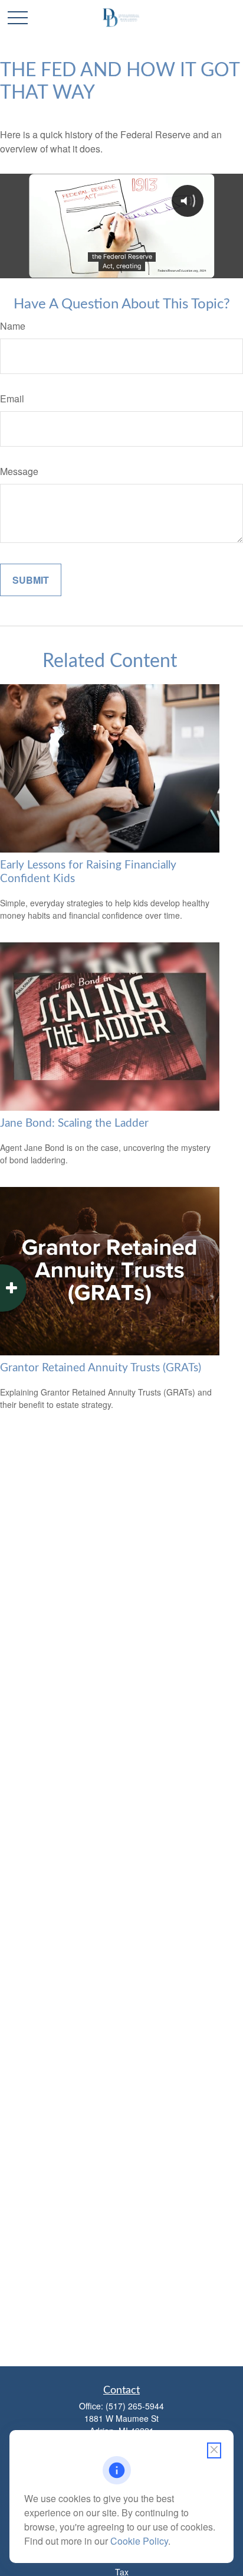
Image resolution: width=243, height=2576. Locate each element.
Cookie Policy (139, 2541)
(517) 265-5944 (135, 2406)
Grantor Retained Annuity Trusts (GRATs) (101, 1368)
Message (19, 471)
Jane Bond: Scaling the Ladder (74, 1123)
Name (13, 326)
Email (12, 399)
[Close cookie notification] (214, 2450)
